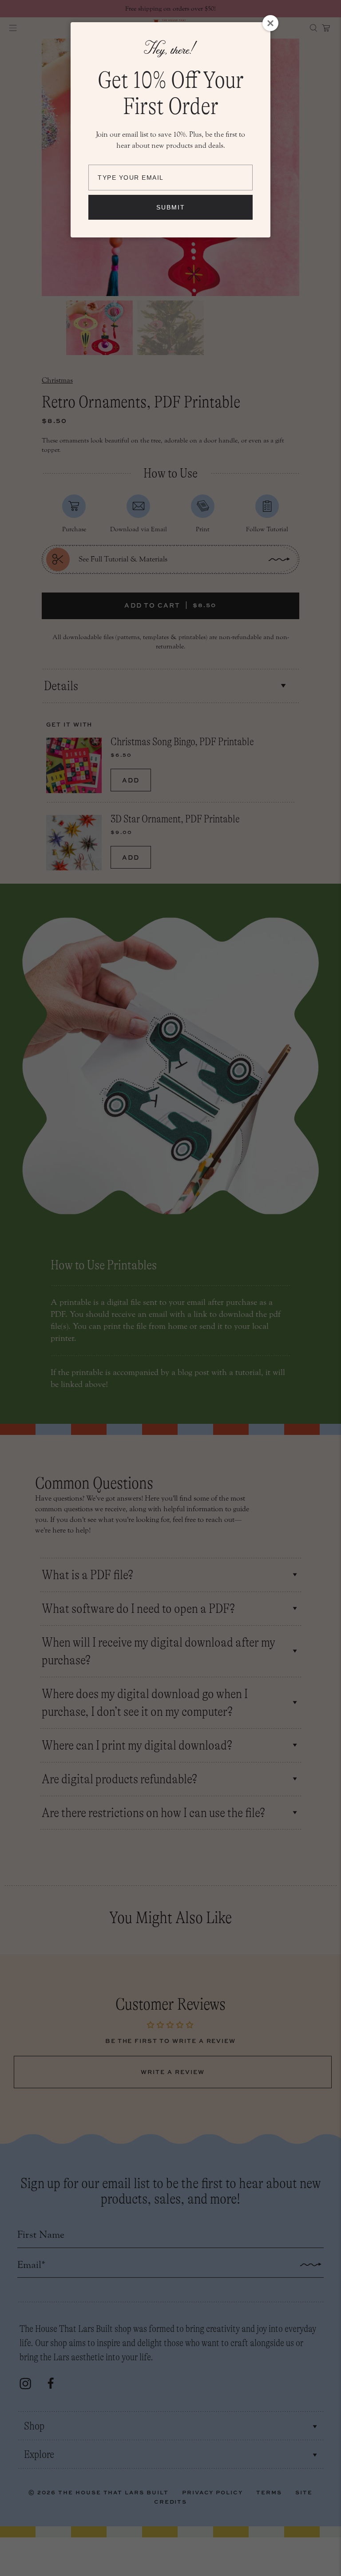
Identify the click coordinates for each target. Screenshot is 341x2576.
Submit (171, 207)
